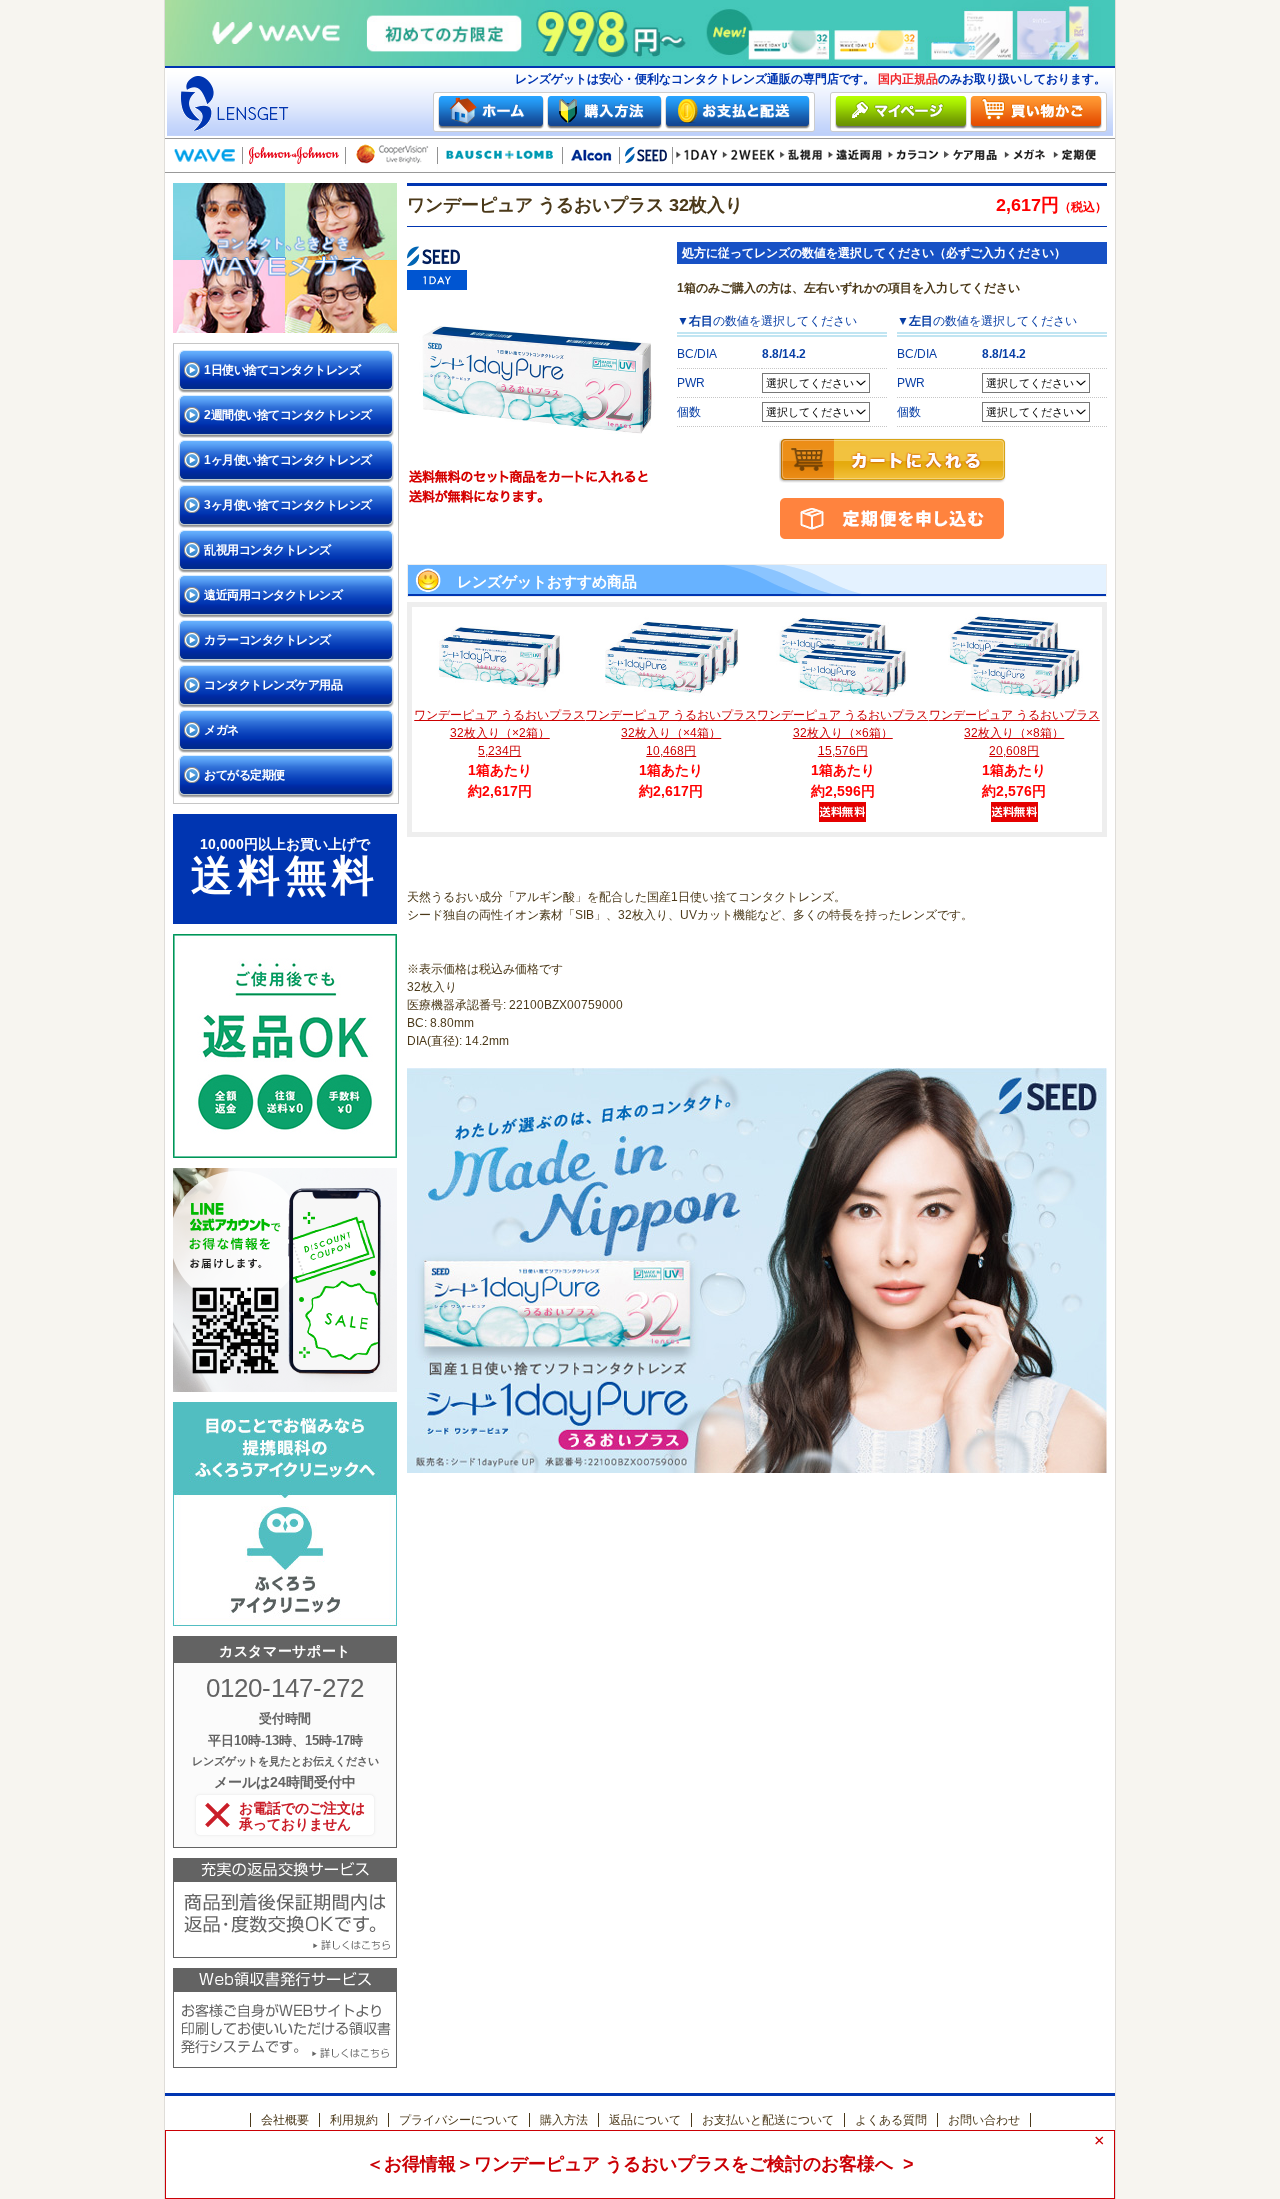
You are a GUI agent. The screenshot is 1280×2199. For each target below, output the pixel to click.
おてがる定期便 (244, 775)
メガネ (221, 730)
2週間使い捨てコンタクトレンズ (288, 415)
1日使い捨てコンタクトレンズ (282, 370)
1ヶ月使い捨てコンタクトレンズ (288, 460)
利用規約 (354, 2120)
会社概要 (285, 2120)
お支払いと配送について (768, 2120)
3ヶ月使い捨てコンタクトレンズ (288, 505)
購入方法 (564, 2120)
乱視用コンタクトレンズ (267, 550)
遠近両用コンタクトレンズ (273, 595)
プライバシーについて (459, 2120)
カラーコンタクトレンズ (267, 640)
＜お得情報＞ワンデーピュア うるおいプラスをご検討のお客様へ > (640, 2164)
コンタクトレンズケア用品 (273, 685)
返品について (645, 2120)
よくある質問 (891, 2120)
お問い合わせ (984, 2120)
